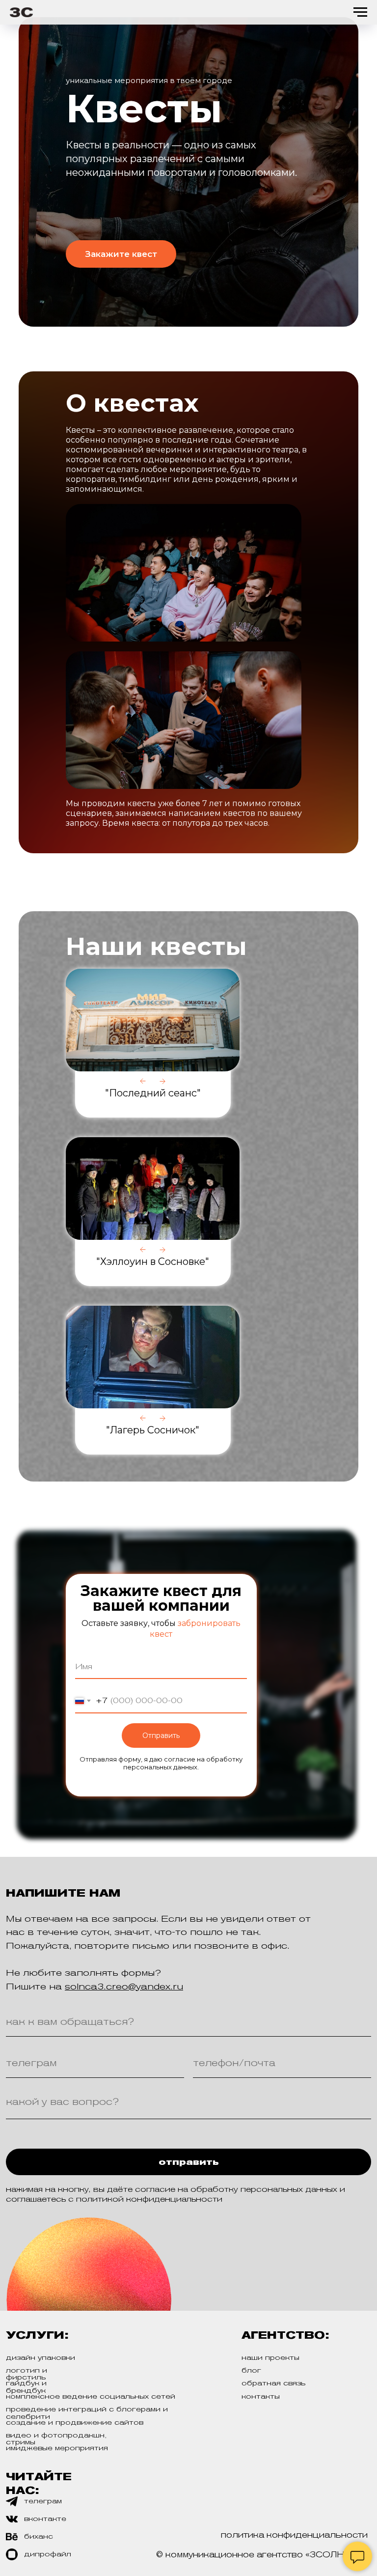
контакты (261, 2396)
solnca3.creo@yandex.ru (124, 1986)
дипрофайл (48, 2554)
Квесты (144, 108)
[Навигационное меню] (360, 12)
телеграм (43, 2501)
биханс (39, 2536)
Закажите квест (121, 254)
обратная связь (273, 2383)
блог (251, 2370)
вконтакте (45, 2519)
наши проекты (270, 2357)
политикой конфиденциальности (149, 2199)
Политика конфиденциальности (294, 2535)
